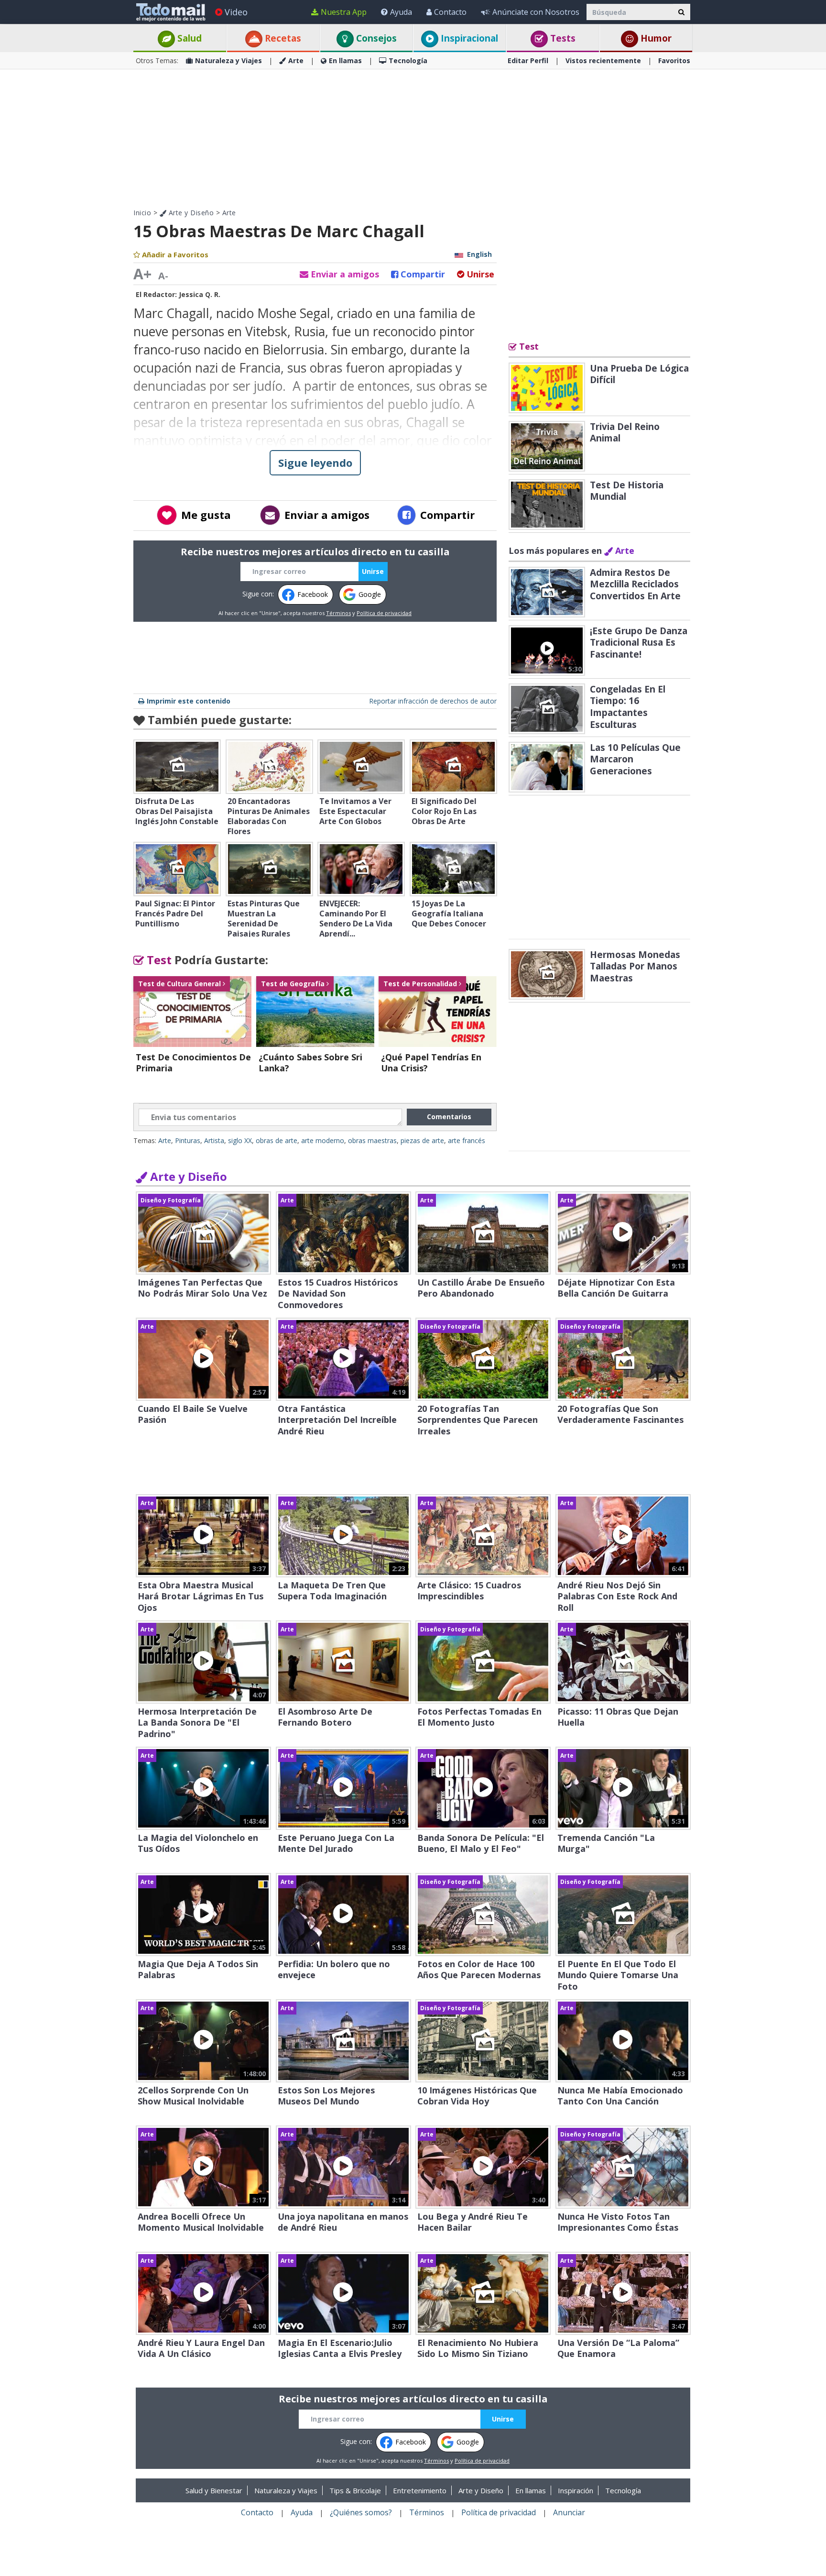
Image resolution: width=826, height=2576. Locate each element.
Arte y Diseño (190, 213)
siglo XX (240, 1140)
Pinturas (188, 1140)
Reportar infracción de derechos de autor (433, 701)
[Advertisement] (413, 139)
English (479, 254)
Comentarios (449, 1117)
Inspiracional (468, 38)
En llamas (345, 61)
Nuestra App (344, 12)
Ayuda (401, 12)
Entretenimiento (420, 2490)
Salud (188, 38)
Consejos (375, 38)
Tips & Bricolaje (355, 2490)
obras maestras (372, 1140)
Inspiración (576, 2490)
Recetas (282, 38)
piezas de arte (422, 1140)
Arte (296, 61)
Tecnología (408, 61)
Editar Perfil (528, 61)
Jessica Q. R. (200, 294)
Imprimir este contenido (189, 701)
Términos (338, 613)
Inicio (142, 213)
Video (236, 12)
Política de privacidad (384, 613)
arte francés (467, 1140)
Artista (214, 1140)
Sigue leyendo (315, 462)
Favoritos (674, 61)
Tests (562, 38)
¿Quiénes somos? (361, 2512)
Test (158, 960)
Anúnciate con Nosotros (536, 12)
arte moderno (323, 1140)
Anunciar (569, 2512)
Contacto (450, 12)
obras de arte (277, 1140)
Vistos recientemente (603, 61)
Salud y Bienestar (214, 2490)
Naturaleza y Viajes (228, 61)
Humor (655, 38)
